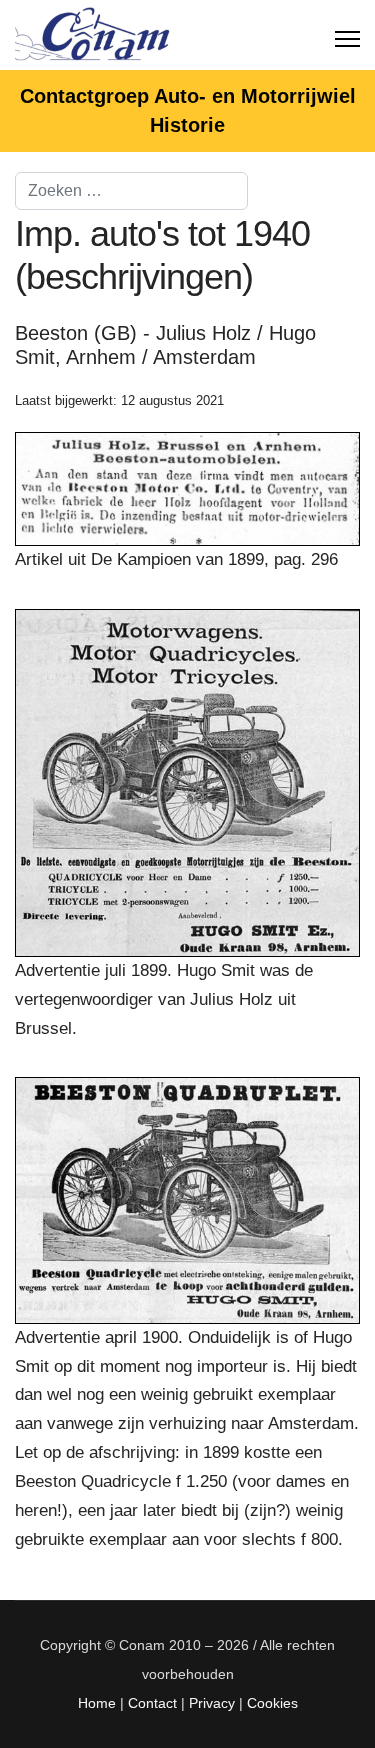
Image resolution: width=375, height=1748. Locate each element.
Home (97, 1703)
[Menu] (347, 35)
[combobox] (131, 191)
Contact (152, 1703)
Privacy (212, 1703)
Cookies (272, 1703)
